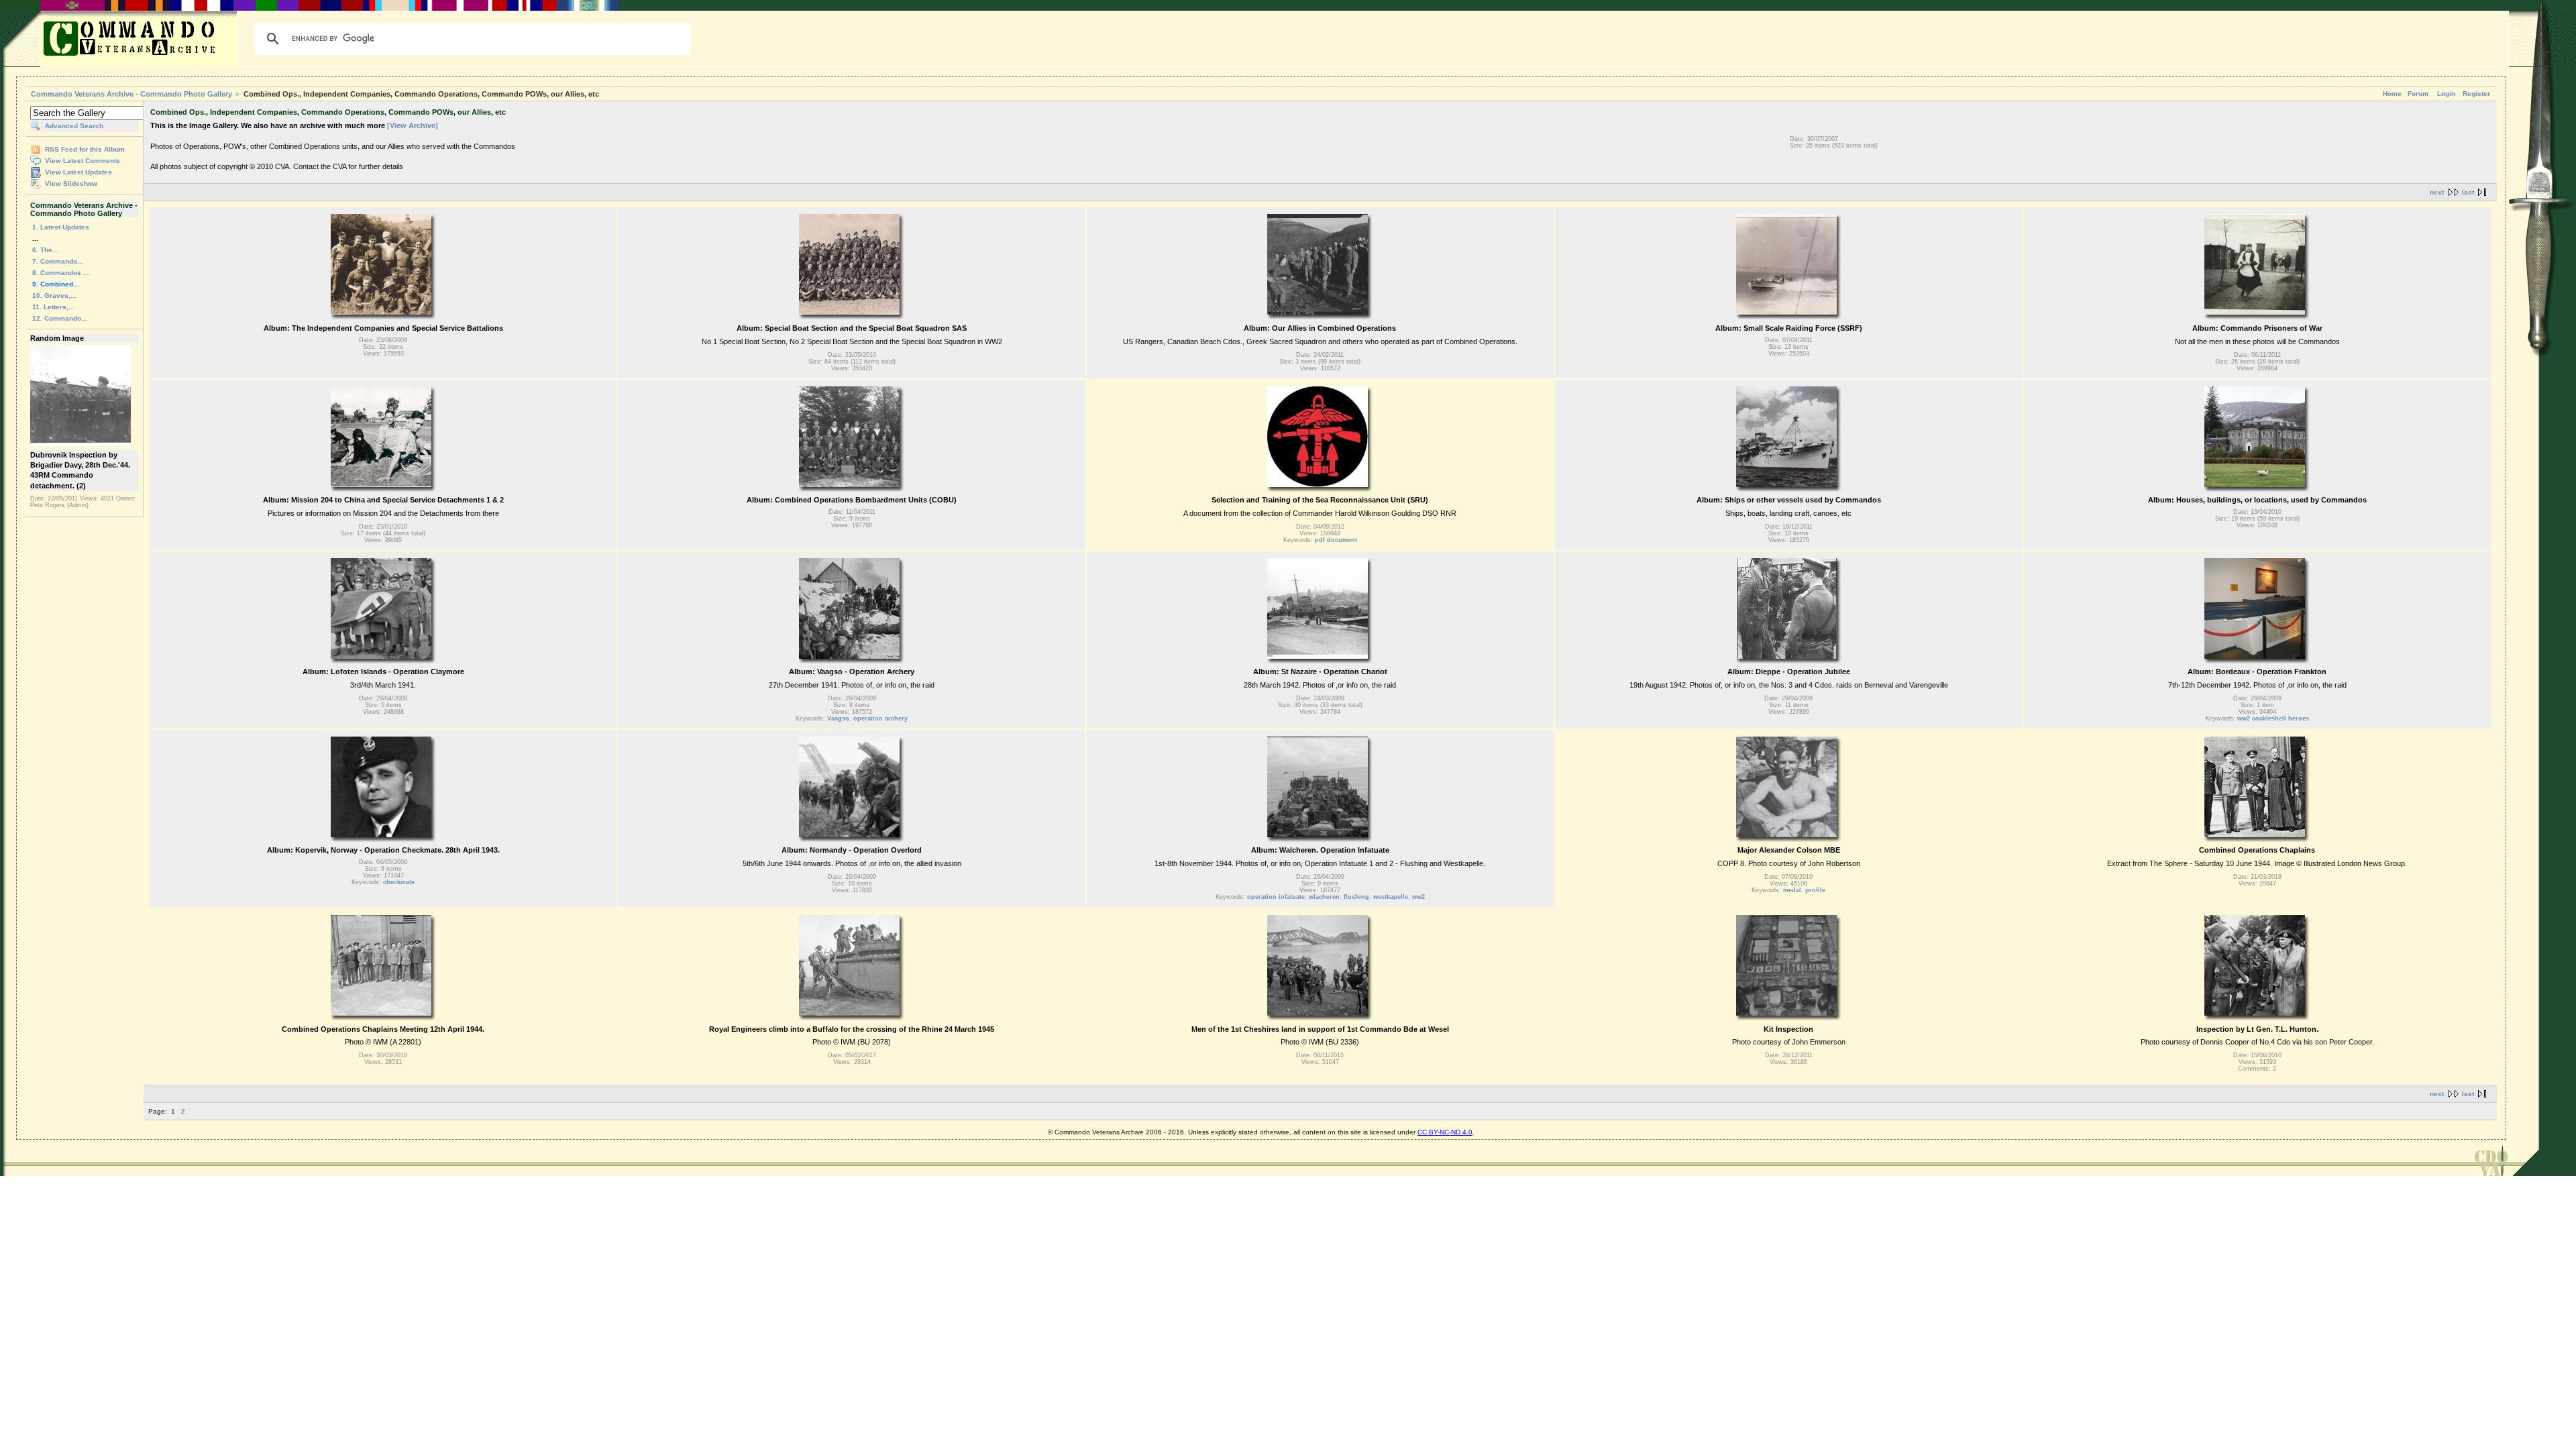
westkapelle (1391, 897)
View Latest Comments (83, 161)
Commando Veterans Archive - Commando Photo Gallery (131, 94)
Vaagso (838, 718)
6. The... (45, 250)
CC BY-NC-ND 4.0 (1445, 1132)
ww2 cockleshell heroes (2273, 718)
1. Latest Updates (61, 227)
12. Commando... (60, 318)
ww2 (1418, 897)
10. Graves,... (54, 296)
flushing (1356, 897)
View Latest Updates (78, 172)
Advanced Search (74, 126)
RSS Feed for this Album (85, 149)
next (2437, 192)
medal (1792, 890)
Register (2476, 94)
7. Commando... (58, 261)
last (2468, 192)
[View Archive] (413, 125)
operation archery (880, 718)
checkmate (399, 882)
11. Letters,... (53, 307)
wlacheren (1324, 897)
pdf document (1336, 540)
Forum (2418, 94)
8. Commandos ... (61, 273)
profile (1815, 890)
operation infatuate (1276, 897)
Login (2446, 94)
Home (2392, 94)
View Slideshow (71, 183)
